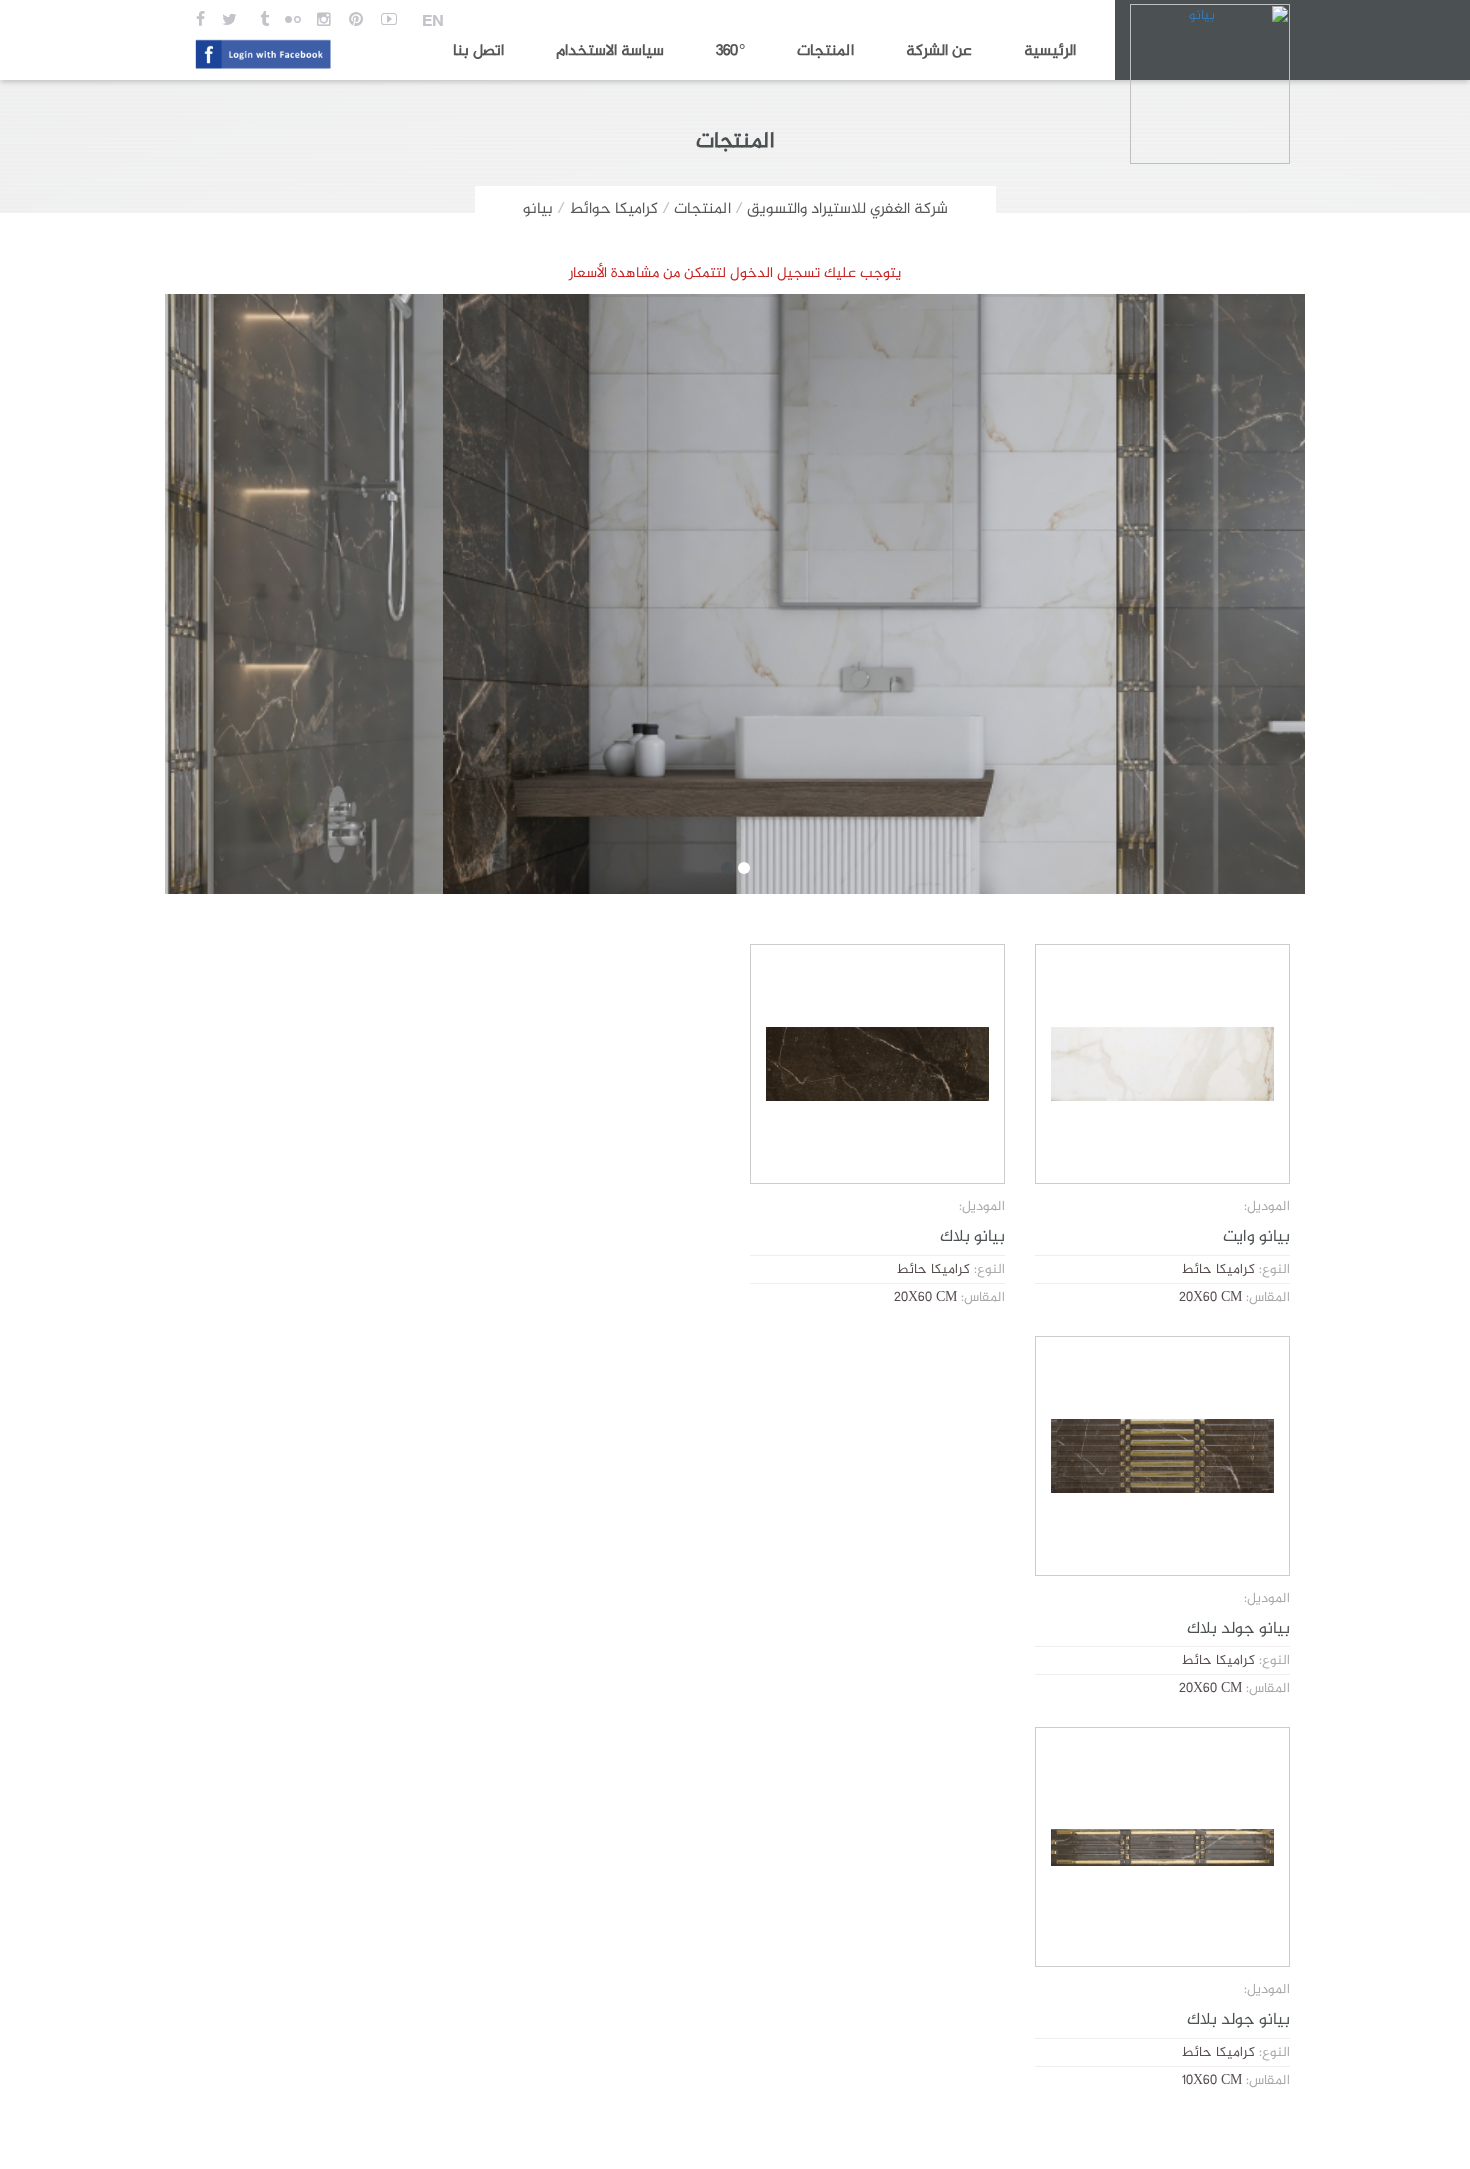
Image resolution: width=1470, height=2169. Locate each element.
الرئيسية (1050, 51)
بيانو (538, 209)
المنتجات (825, 51)
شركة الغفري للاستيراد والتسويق (847, 209)
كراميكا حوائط (613, 209)
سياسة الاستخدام (610, 51)
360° (730, 51)
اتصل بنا (478, 51)
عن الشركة (939, 51)
